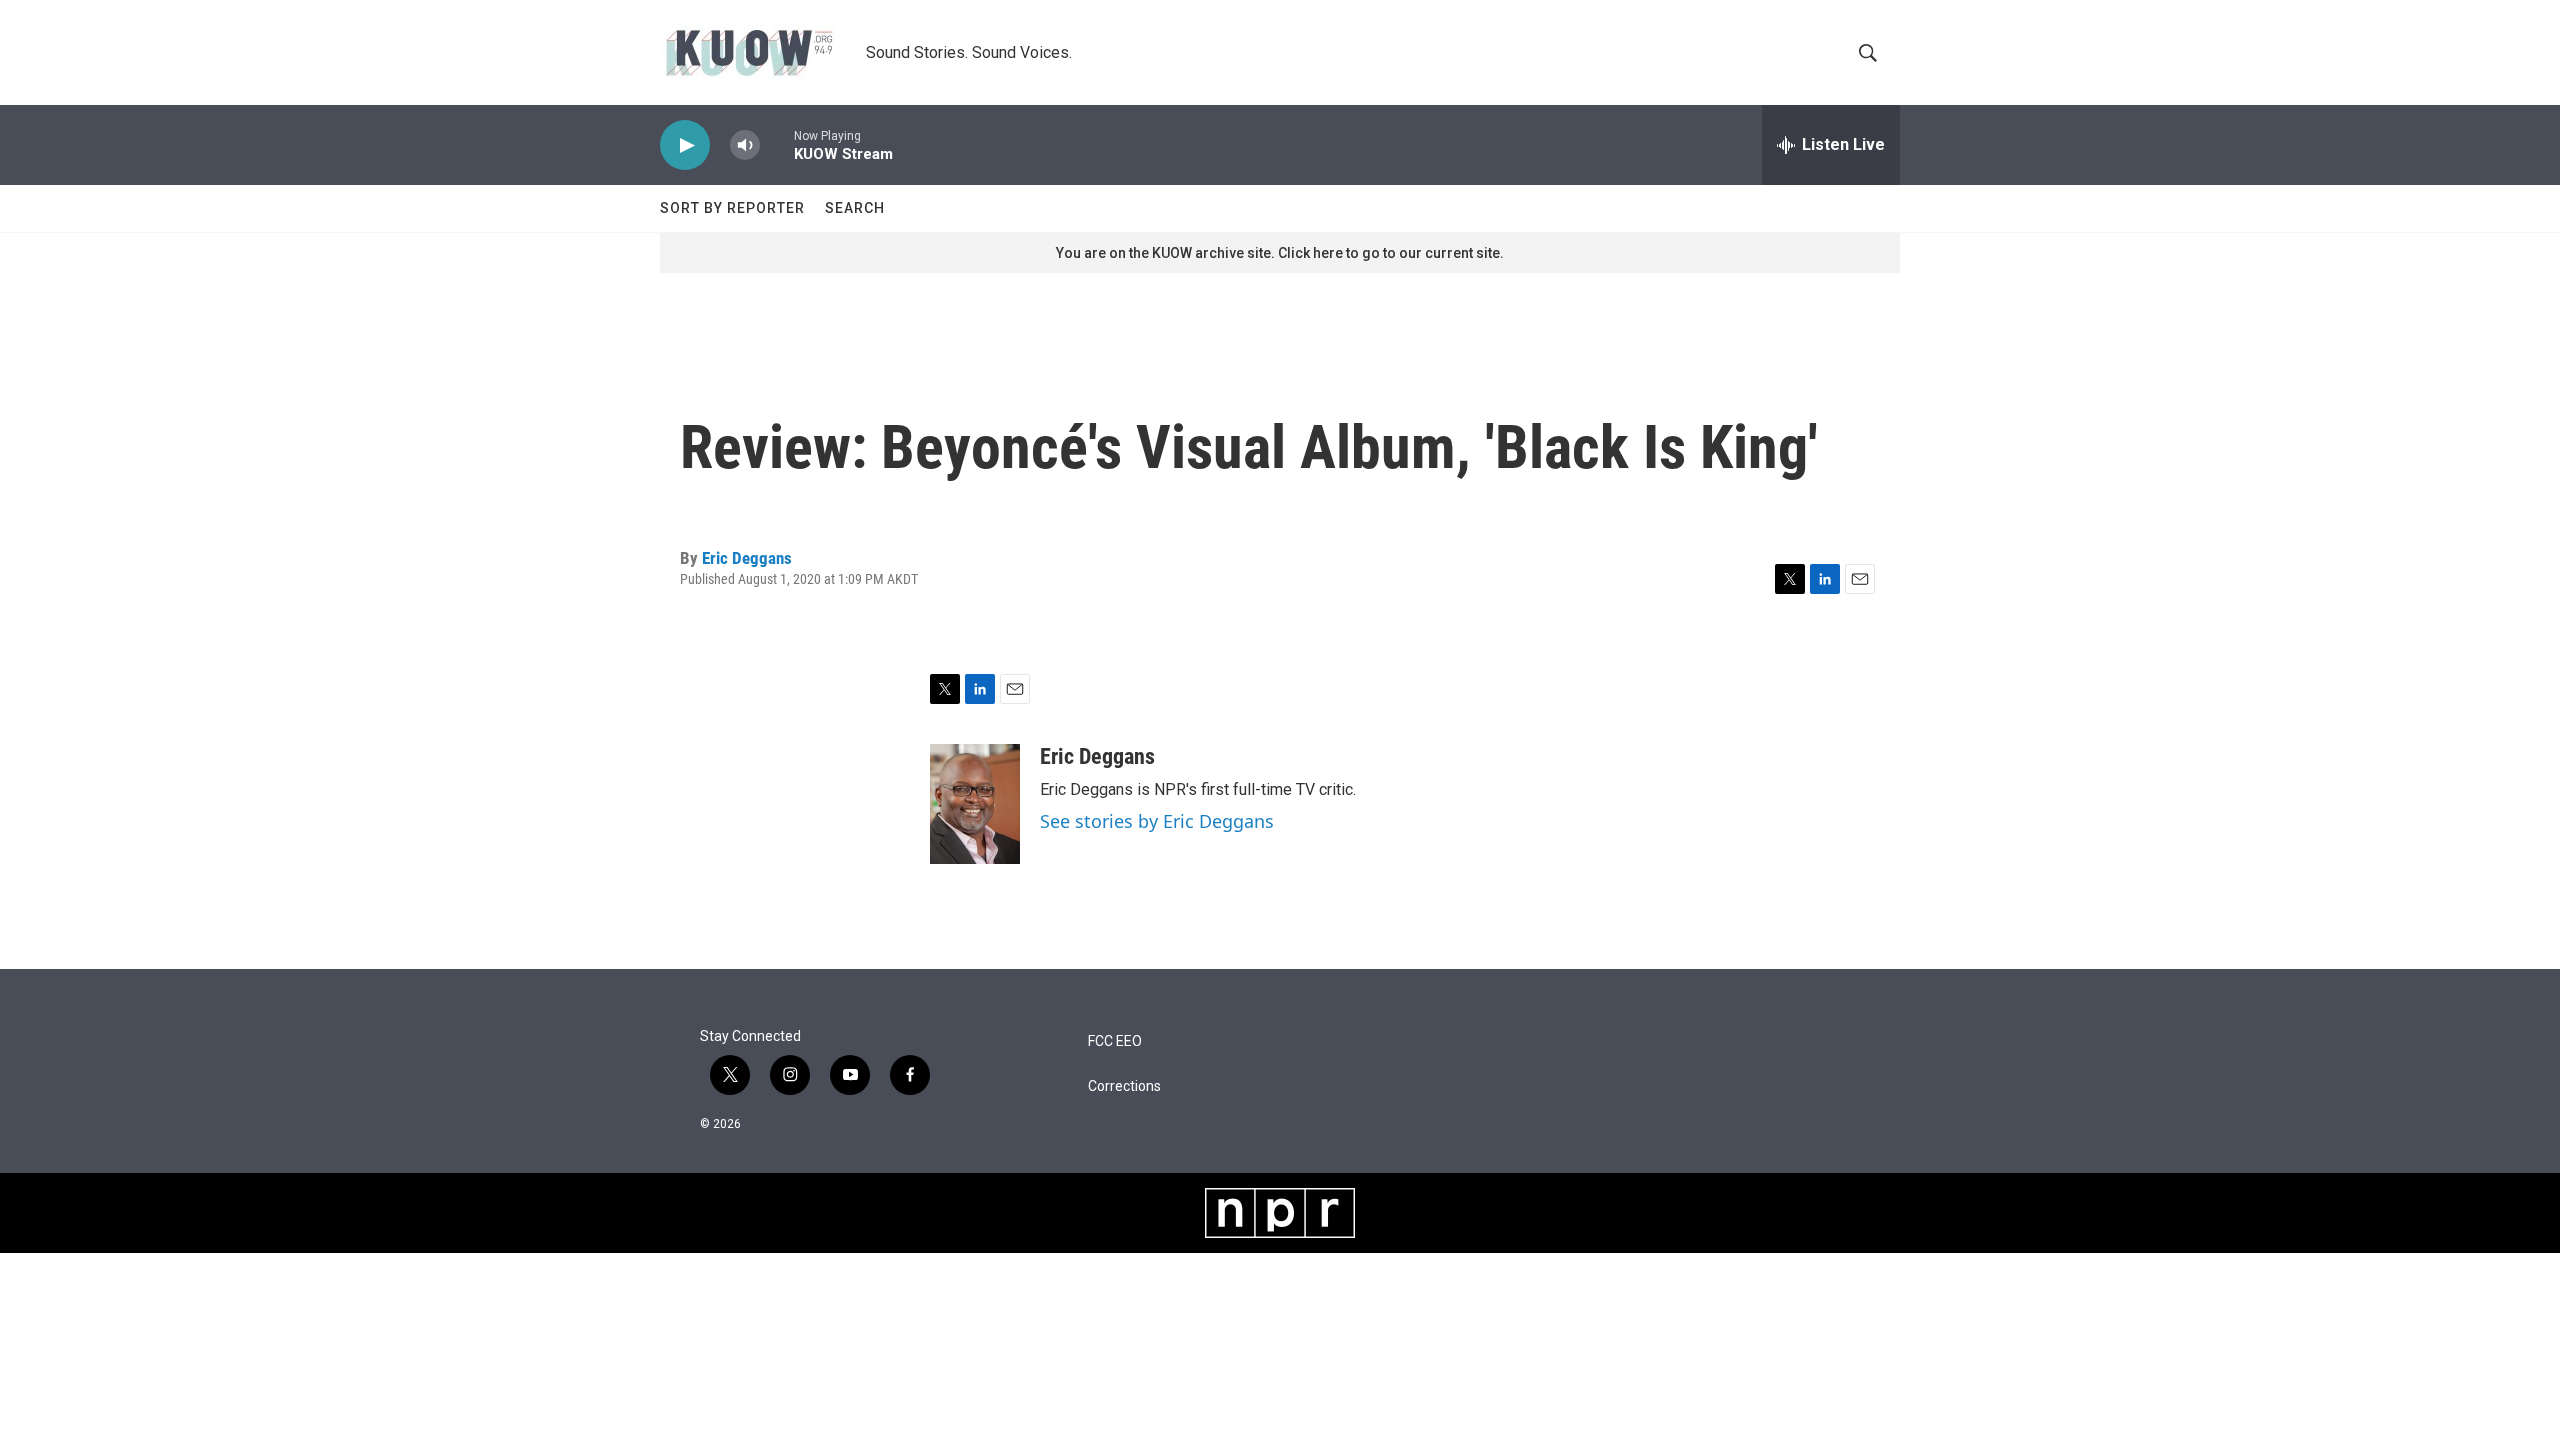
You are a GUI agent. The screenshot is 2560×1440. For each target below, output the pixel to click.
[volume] (745, 145)
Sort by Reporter (732, 208)
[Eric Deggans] (975, 804)
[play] (685, 145)
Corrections (1124, 1086)
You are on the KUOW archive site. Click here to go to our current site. (1280, 253)
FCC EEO (1115, 1041)
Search (855, 208)
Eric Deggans (747, 558)
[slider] (777, 144)
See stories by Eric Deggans (1157, 821)
